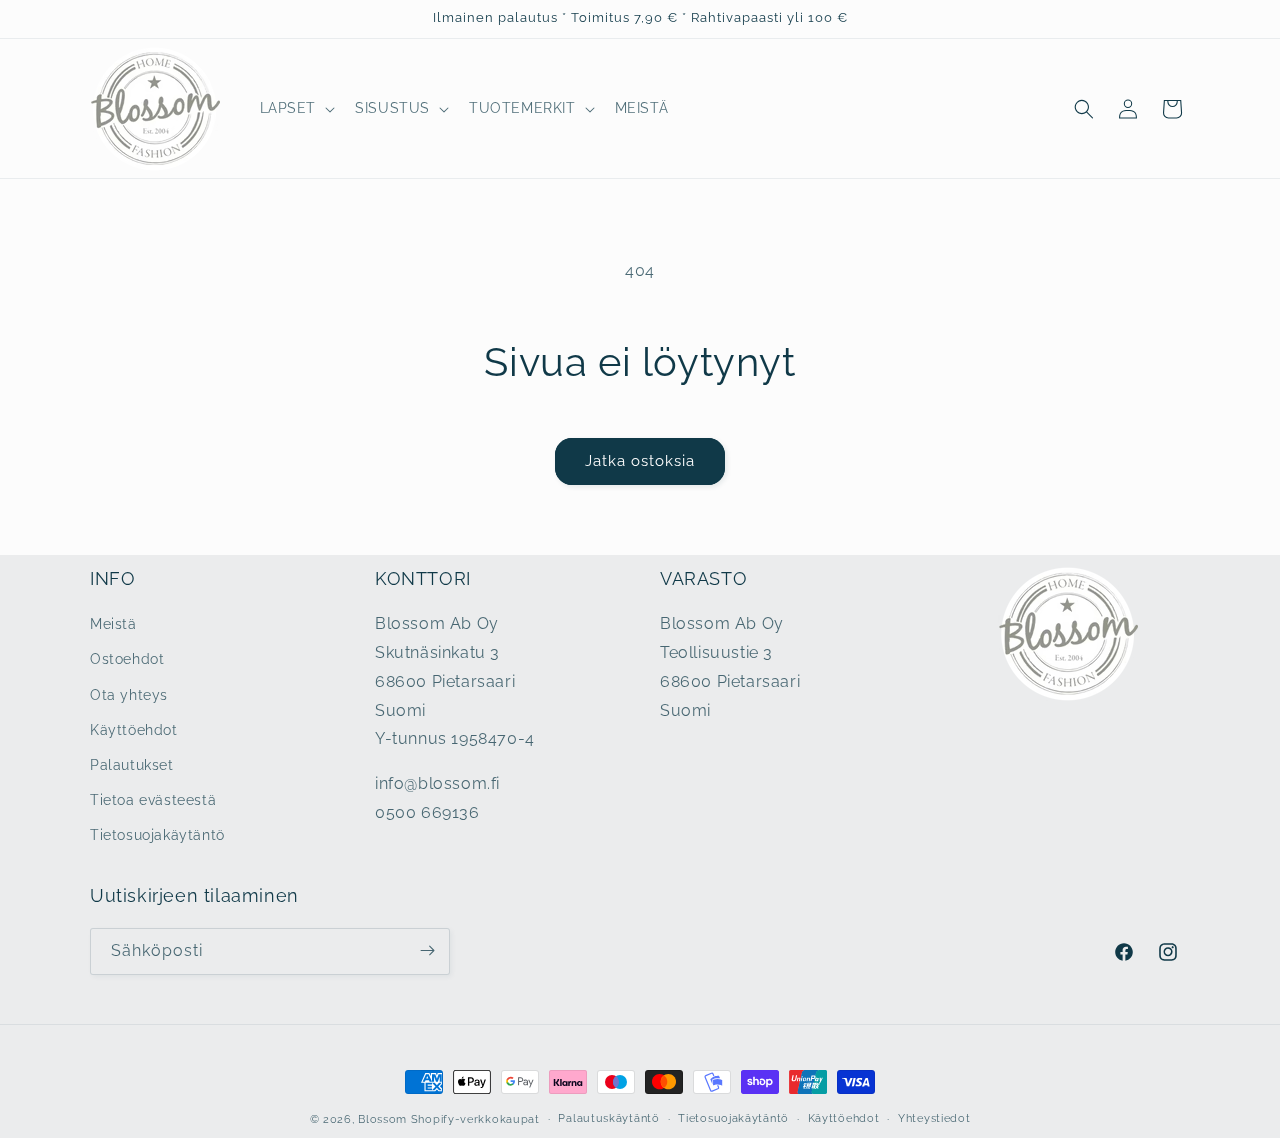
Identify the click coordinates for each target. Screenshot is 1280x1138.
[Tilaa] (427, 950)
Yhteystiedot (934, 1118)
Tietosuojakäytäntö (157, 836)
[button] (296, 108)
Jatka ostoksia (640, 461)
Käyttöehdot (134, 730)
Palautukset (132, 765)
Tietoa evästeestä (153, 801)
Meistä (113, 625)
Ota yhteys (129, 695)
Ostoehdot (127, 660)
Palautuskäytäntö (608, 1118)
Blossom (382, 1119)
